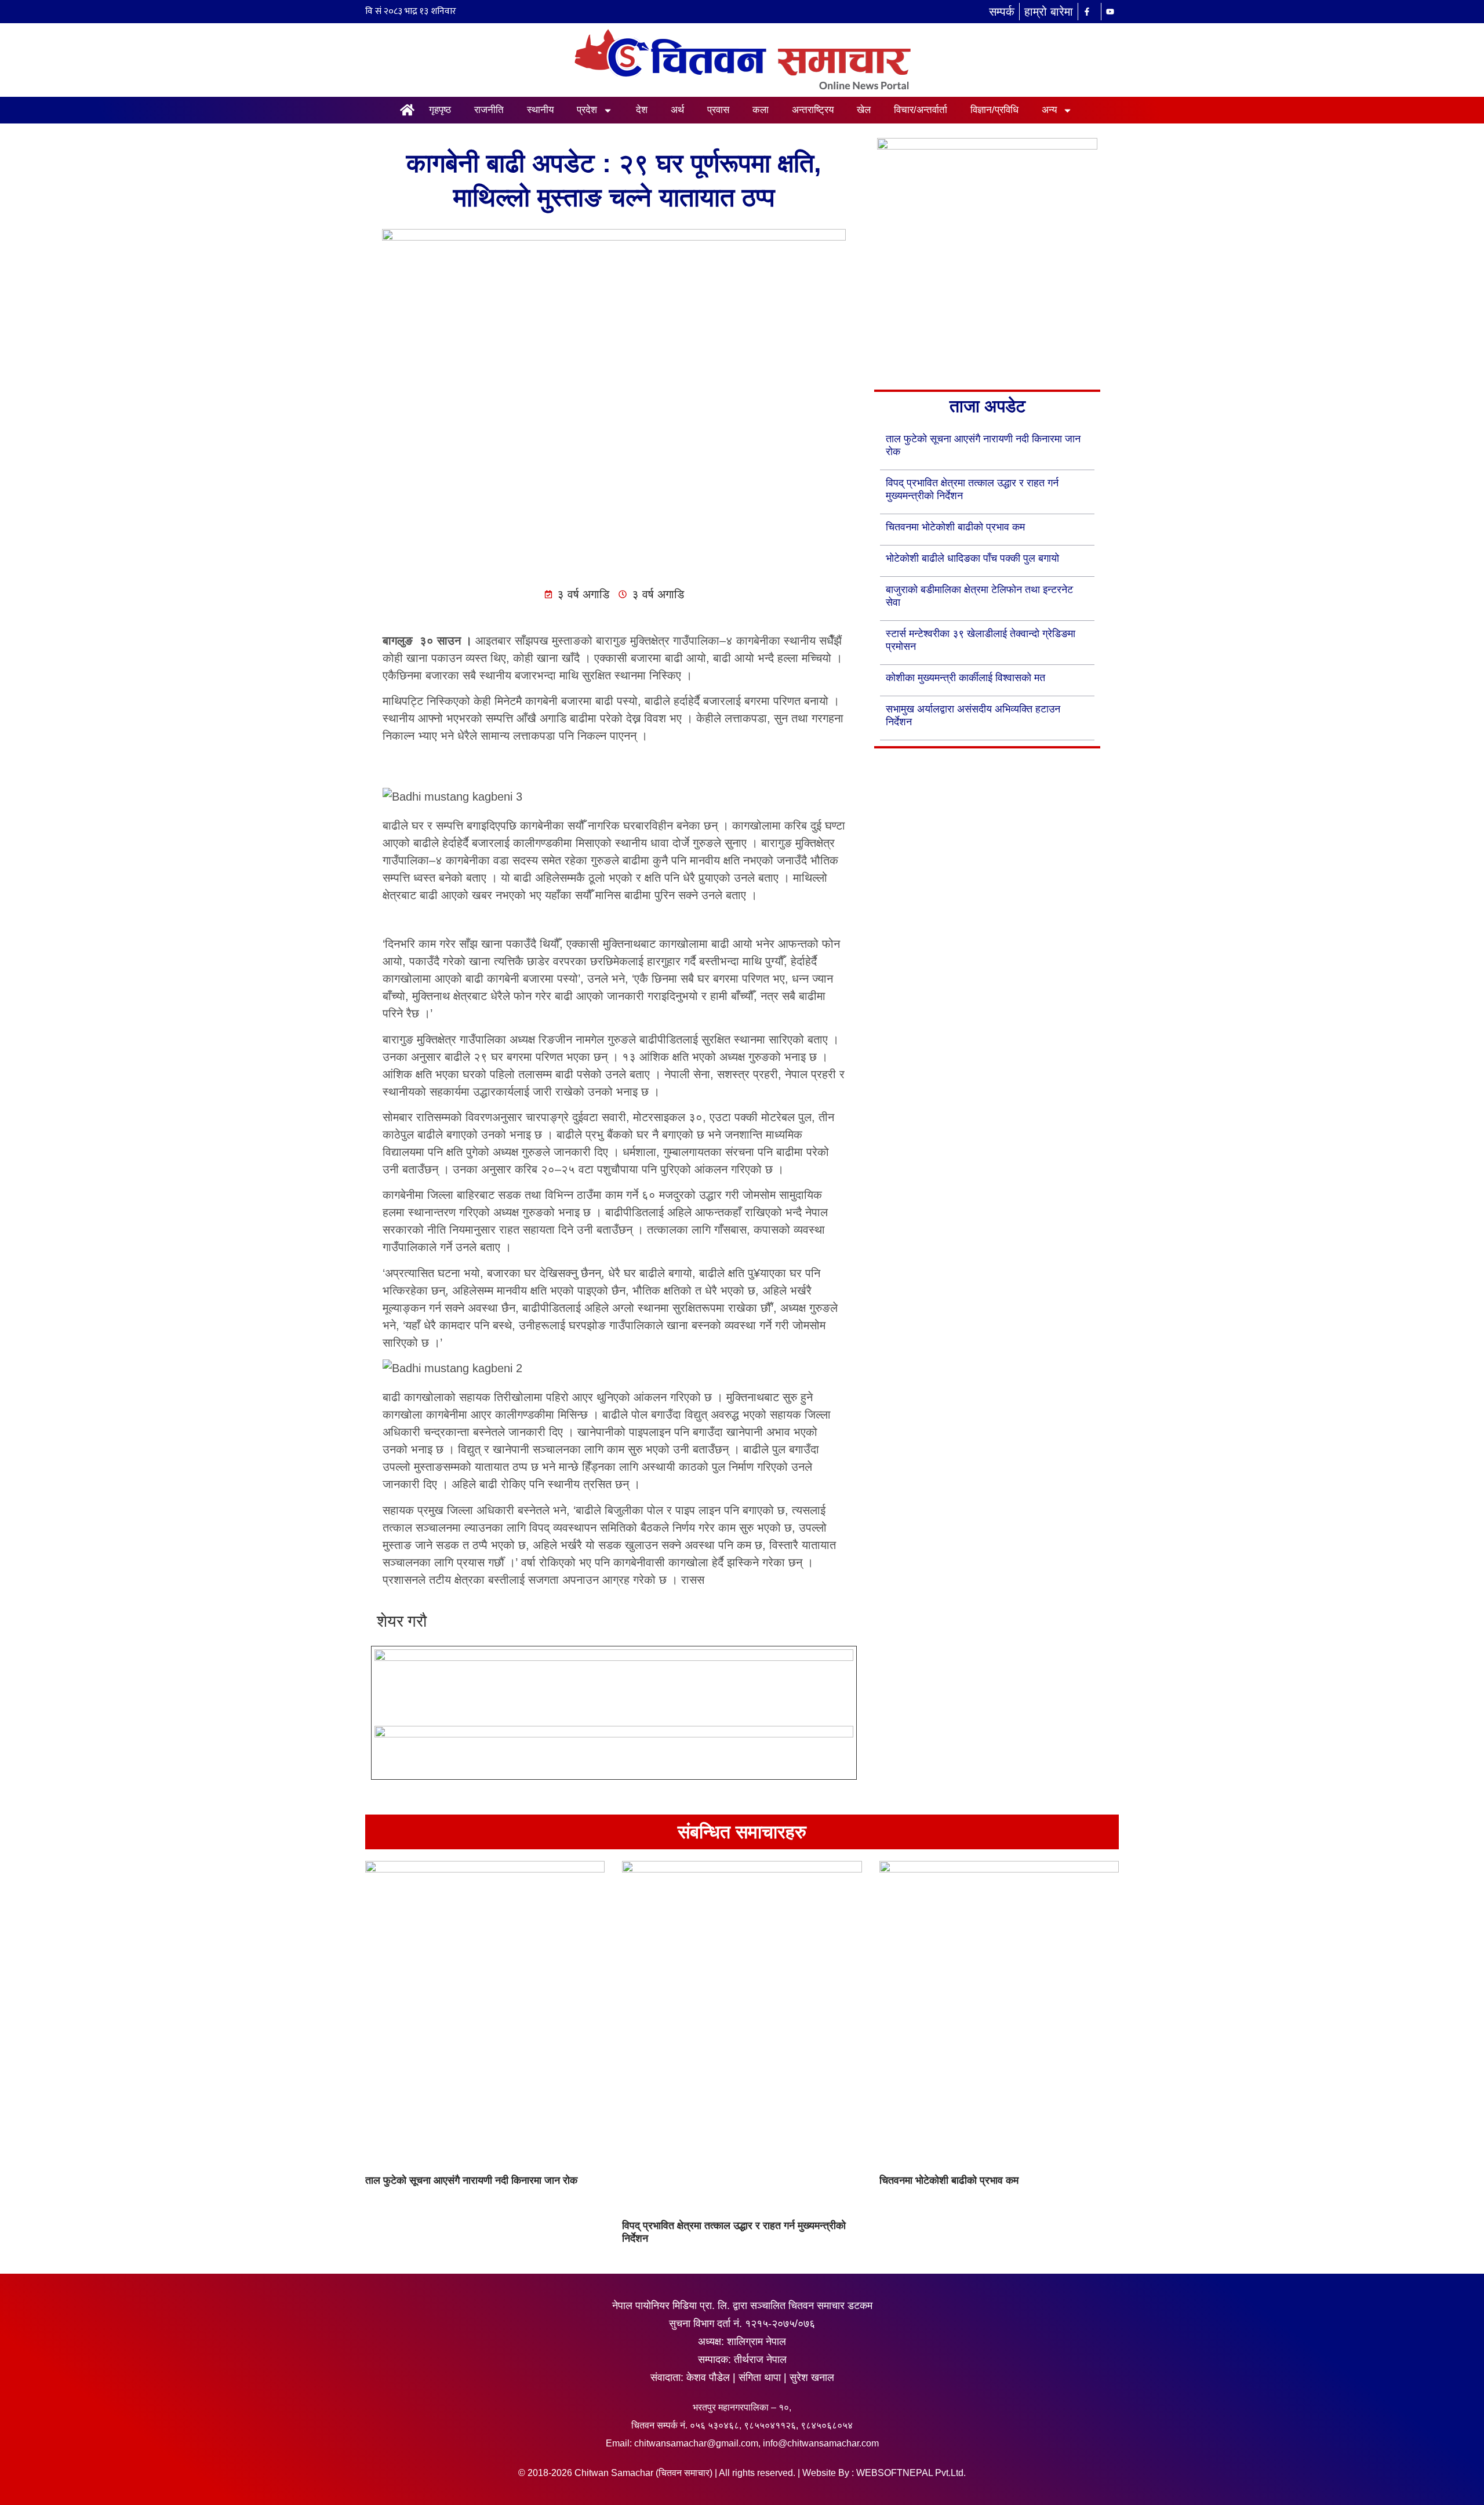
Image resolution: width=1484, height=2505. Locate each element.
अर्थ (677, 110)
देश (642, 110)
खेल (864, 110)
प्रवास (718, 110)
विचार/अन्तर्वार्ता (921, 110)
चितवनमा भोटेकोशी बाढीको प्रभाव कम (955, 527)
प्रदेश (587, 110)
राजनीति (489, 110)
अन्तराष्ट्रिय (813, 110)
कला (761, 110)
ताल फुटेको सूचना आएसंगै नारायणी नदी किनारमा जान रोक (471, 2180)
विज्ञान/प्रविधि (994, 110)
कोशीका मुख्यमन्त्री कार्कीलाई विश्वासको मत (965, 678)
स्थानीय (540, 110)
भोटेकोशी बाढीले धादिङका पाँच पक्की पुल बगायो (972, 558)
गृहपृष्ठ (440, 110)
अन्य (1049, 110)
